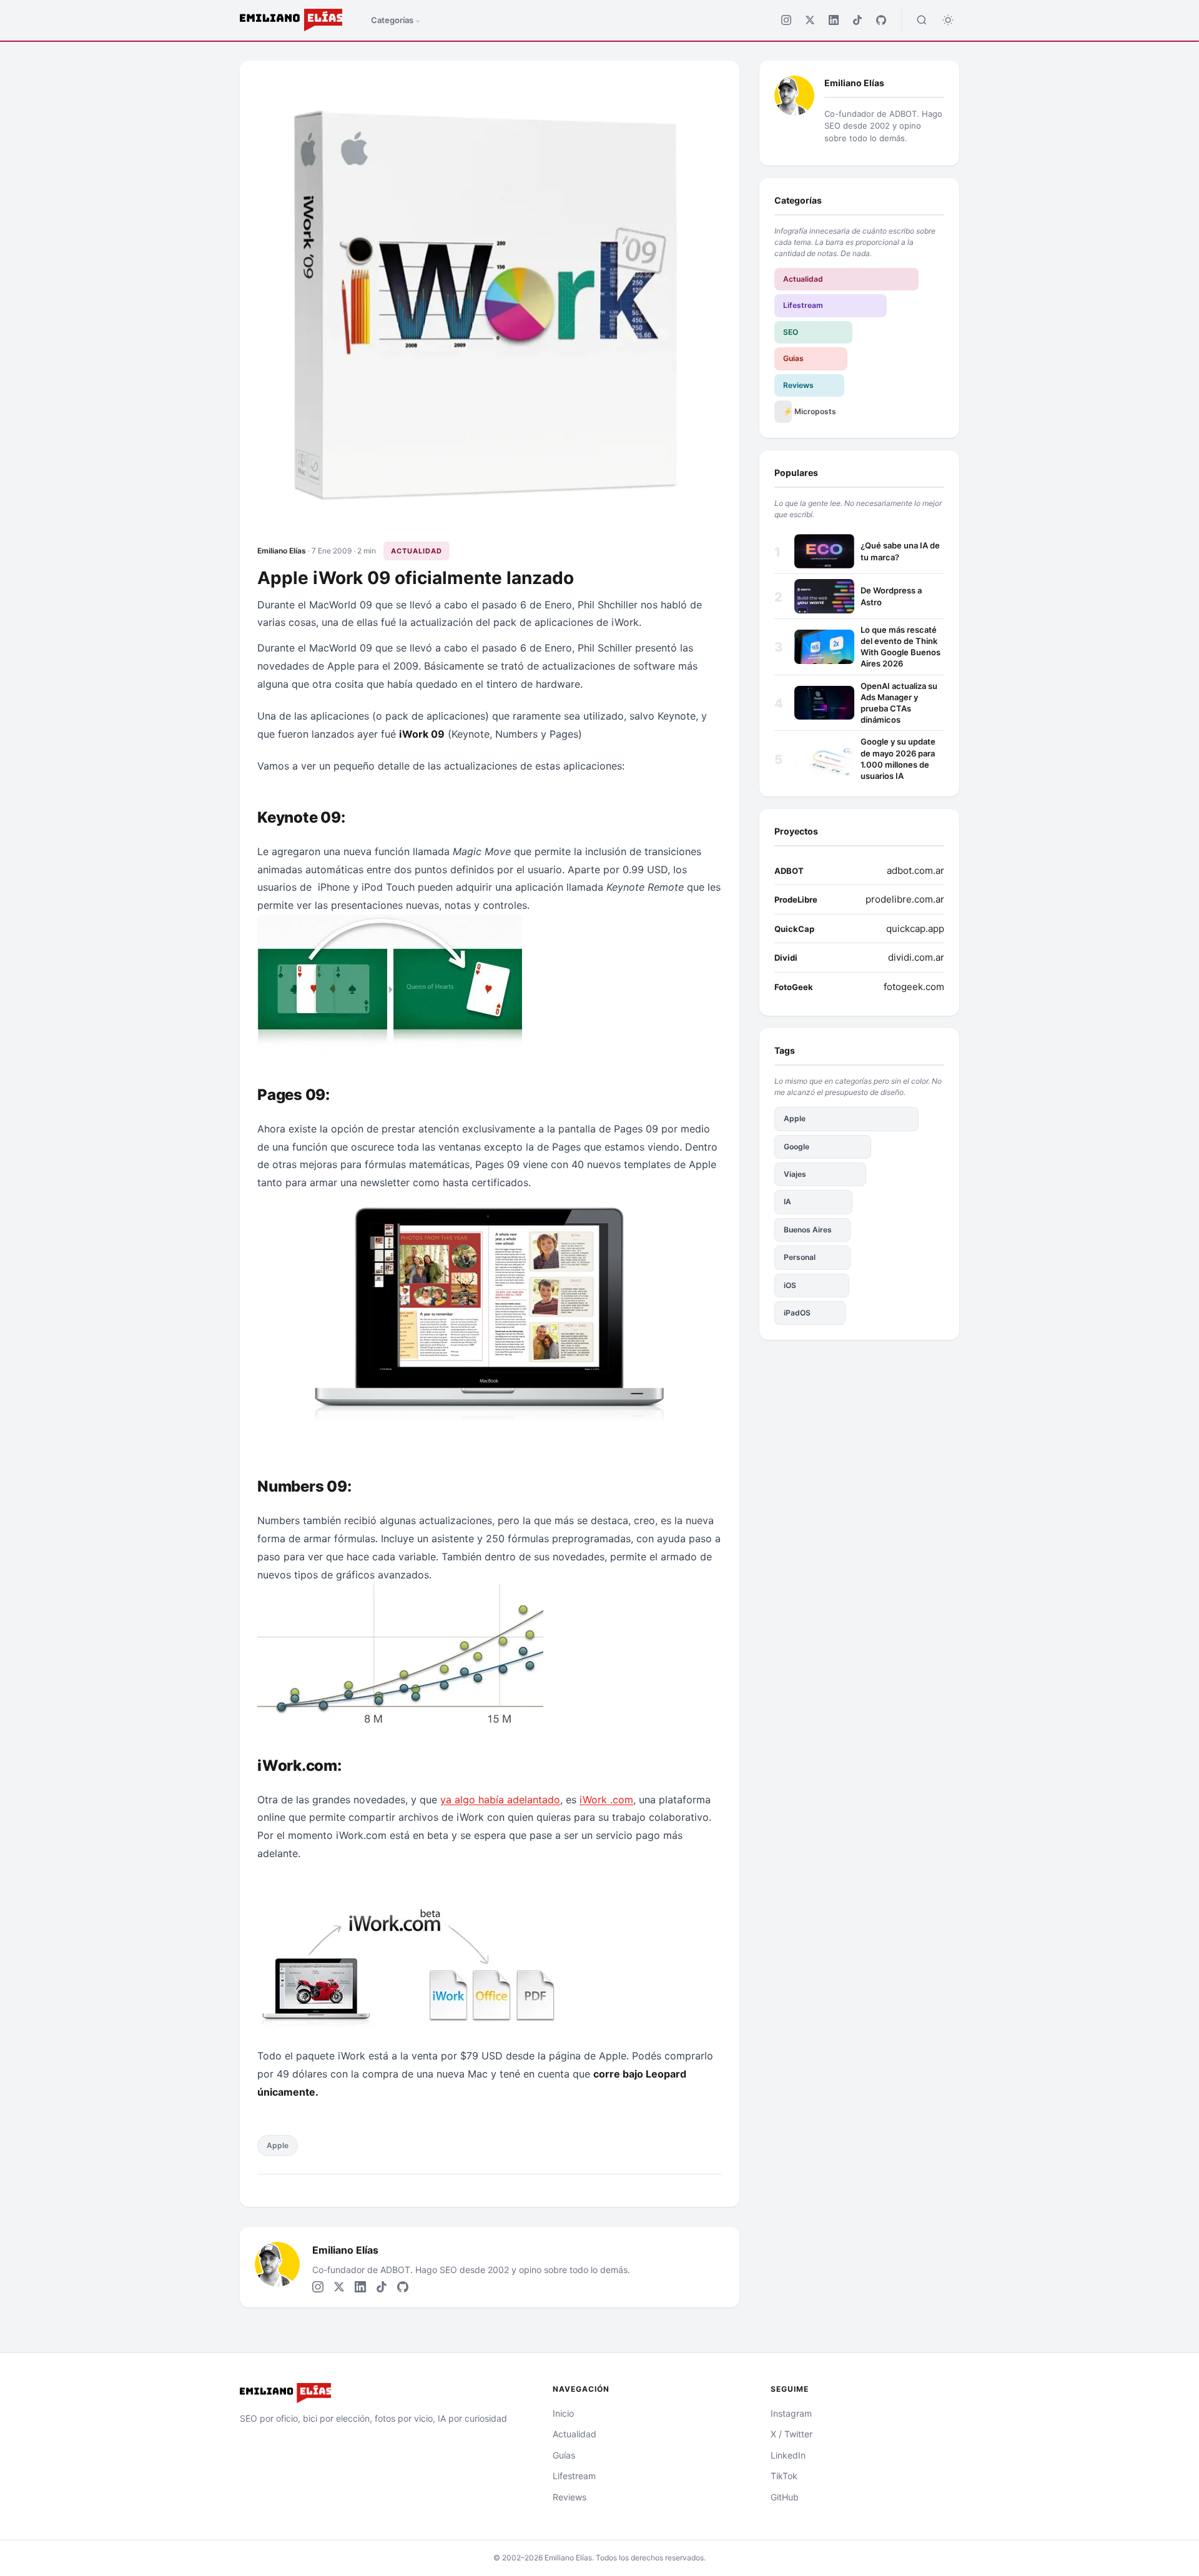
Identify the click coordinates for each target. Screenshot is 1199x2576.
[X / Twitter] (810, 20)
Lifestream (803, 305)
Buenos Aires (808, 1230)
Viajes (795, 1174)
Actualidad (417, 551)
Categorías (392, 20)
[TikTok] (857, 20)
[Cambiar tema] (948, 20)
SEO (791, 332)
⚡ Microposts (787, 411)
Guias (793, 358)
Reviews (798, 385)
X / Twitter (792, 2434)
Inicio (563, 2413)
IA (787, 1201)
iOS (790, 1285)
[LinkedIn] (834, 20)
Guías (564, 2455)
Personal (800, 1257)
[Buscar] (922, 20)
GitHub (785, 2497)
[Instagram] (786, 20)
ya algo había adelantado (500, 1800)
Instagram (791, 2413)
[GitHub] (881, 20)
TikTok (784, 2476)
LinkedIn (788, 2455)
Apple (278, 2145)
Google (797, 1147)
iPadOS (797, 1313)
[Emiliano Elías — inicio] (381, 2393)
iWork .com (606, 1800)
